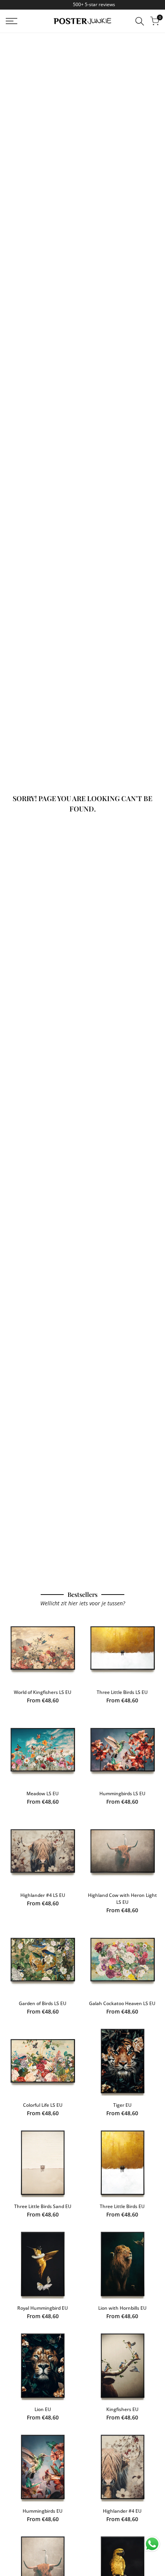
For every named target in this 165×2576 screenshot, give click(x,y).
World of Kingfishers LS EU (43, 1692)
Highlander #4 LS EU (43, 1895)
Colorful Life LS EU (43, 2105)
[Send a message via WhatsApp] (152, 2544)
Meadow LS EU (43, 1793)
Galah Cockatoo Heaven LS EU (122, 2003)
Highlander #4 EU (122, 2511)
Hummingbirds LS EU (122, 1793)
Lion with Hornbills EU (122, 2308)
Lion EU (43, 2409)
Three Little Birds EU (122, 2206)
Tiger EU (122, 2105)
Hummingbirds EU (43, 2511)
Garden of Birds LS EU (43, 2003)
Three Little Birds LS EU (122, 1692)
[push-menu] (12, 21)
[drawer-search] (140, 21)
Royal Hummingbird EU (43, 2308)
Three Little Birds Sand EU (43, 2206)
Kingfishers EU (122, 2409)
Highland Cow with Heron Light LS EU (122, 1899)
